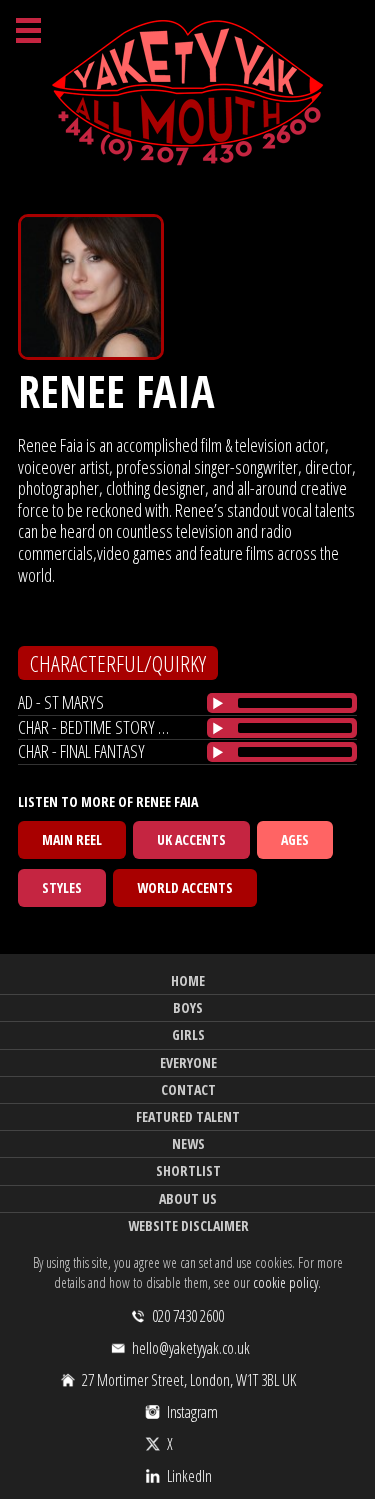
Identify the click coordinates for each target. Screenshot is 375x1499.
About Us (188, 1198)
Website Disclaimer (188, 1225)
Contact (188, 1089)
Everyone (188, 1062)
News (188, 1143)
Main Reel (72, 839)
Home (188, 980)
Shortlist (188, 1170)
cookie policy (285, 1282)
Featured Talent (188, 1116)
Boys (188, 1007)
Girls (188, 1034)
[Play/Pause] (218, 703)
